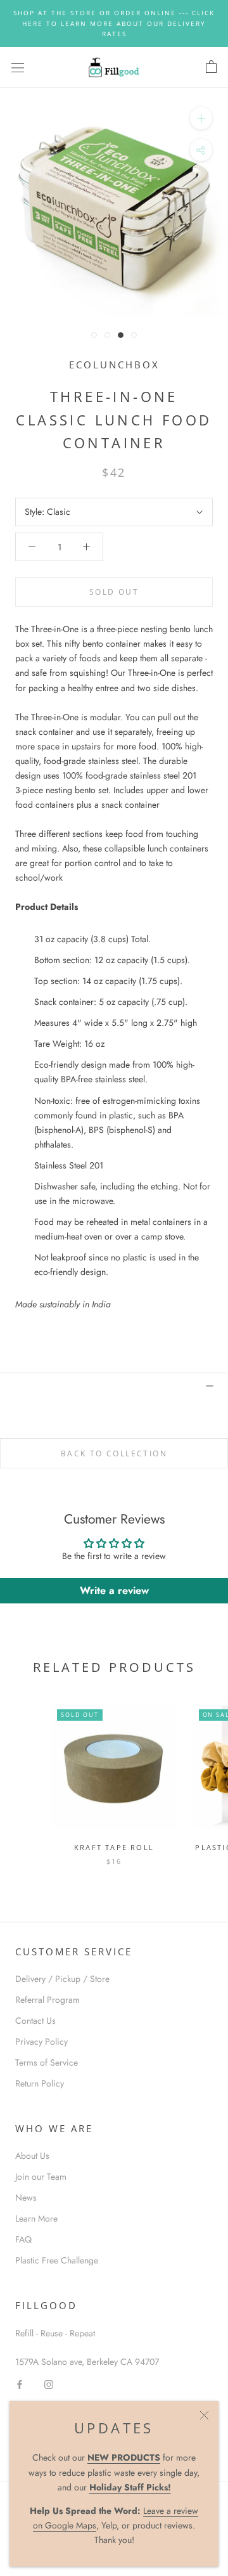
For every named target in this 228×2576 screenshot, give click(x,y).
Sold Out (114, 592)
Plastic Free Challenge (57, 2260)
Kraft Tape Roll (114, 1847)
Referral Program (47, 2000)
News (26, 2197)
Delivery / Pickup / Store (62, 1979)
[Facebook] (20, 2384)
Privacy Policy (41, 2042)
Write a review (114, 1590)
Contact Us (35, 2021)
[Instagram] (49, 2384)
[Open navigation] (18, 67)
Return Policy (40, 2083)
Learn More (36, 2218)
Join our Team (41, 2177)
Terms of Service (47, 2062)
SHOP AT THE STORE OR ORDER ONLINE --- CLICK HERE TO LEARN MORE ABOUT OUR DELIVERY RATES (114, 23)
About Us (32, 2156)
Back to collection (114, 1453)
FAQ (23, 2239)
